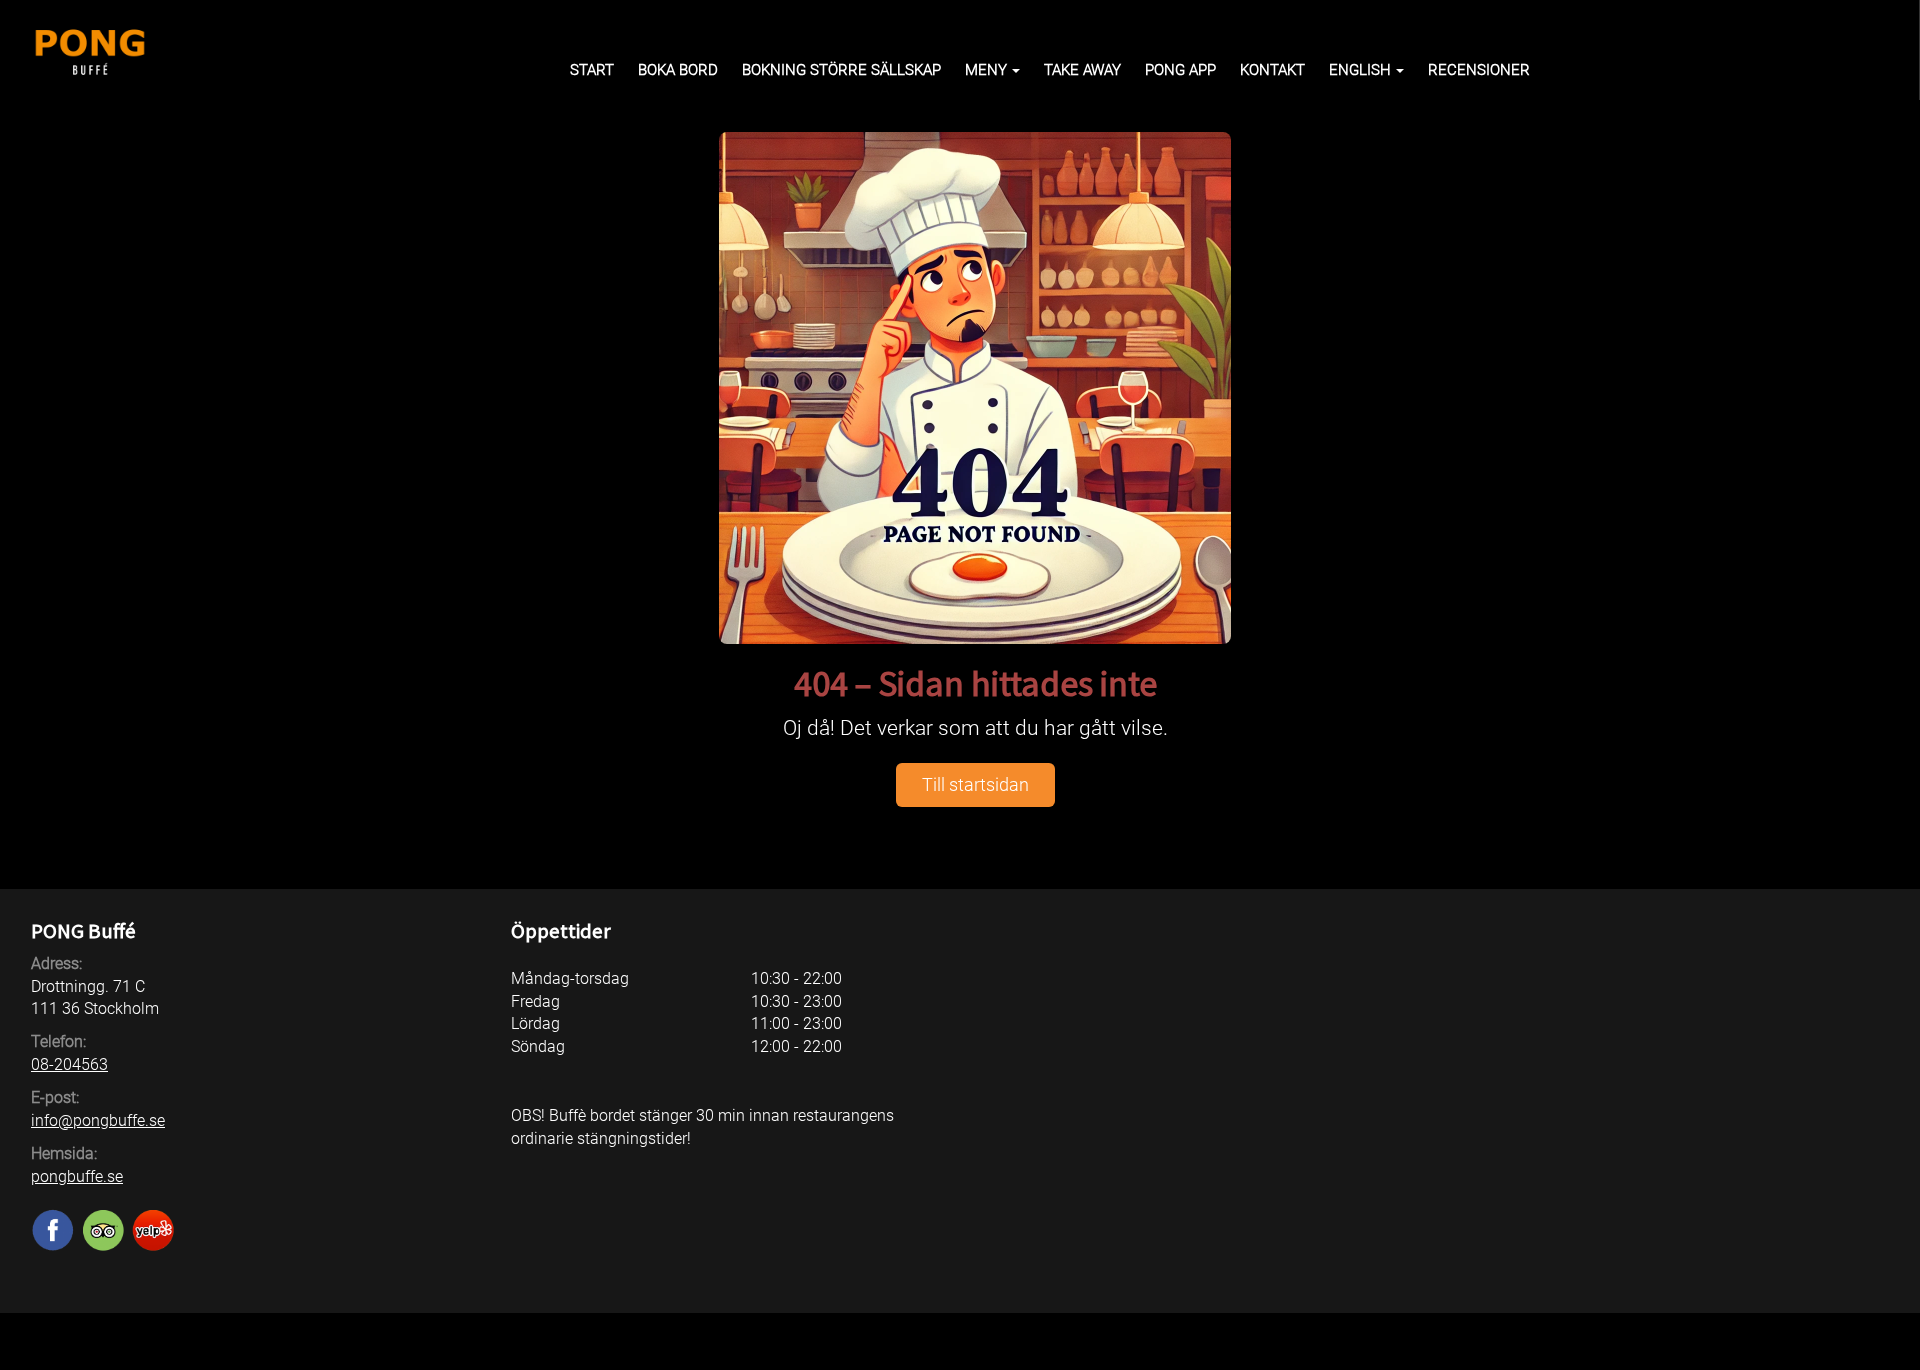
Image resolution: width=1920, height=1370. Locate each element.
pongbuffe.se (77, 1176)
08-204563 (69, 1064)
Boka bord (678, 70)
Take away (1082, 70)
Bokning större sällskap (841, 70)
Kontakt (1272, 70)
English (1360, 70)
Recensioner (1479, 70)
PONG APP (1180, 70)
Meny (986, 70)
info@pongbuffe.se (98, 1120)
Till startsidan (975, 784)
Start (592, 70)
